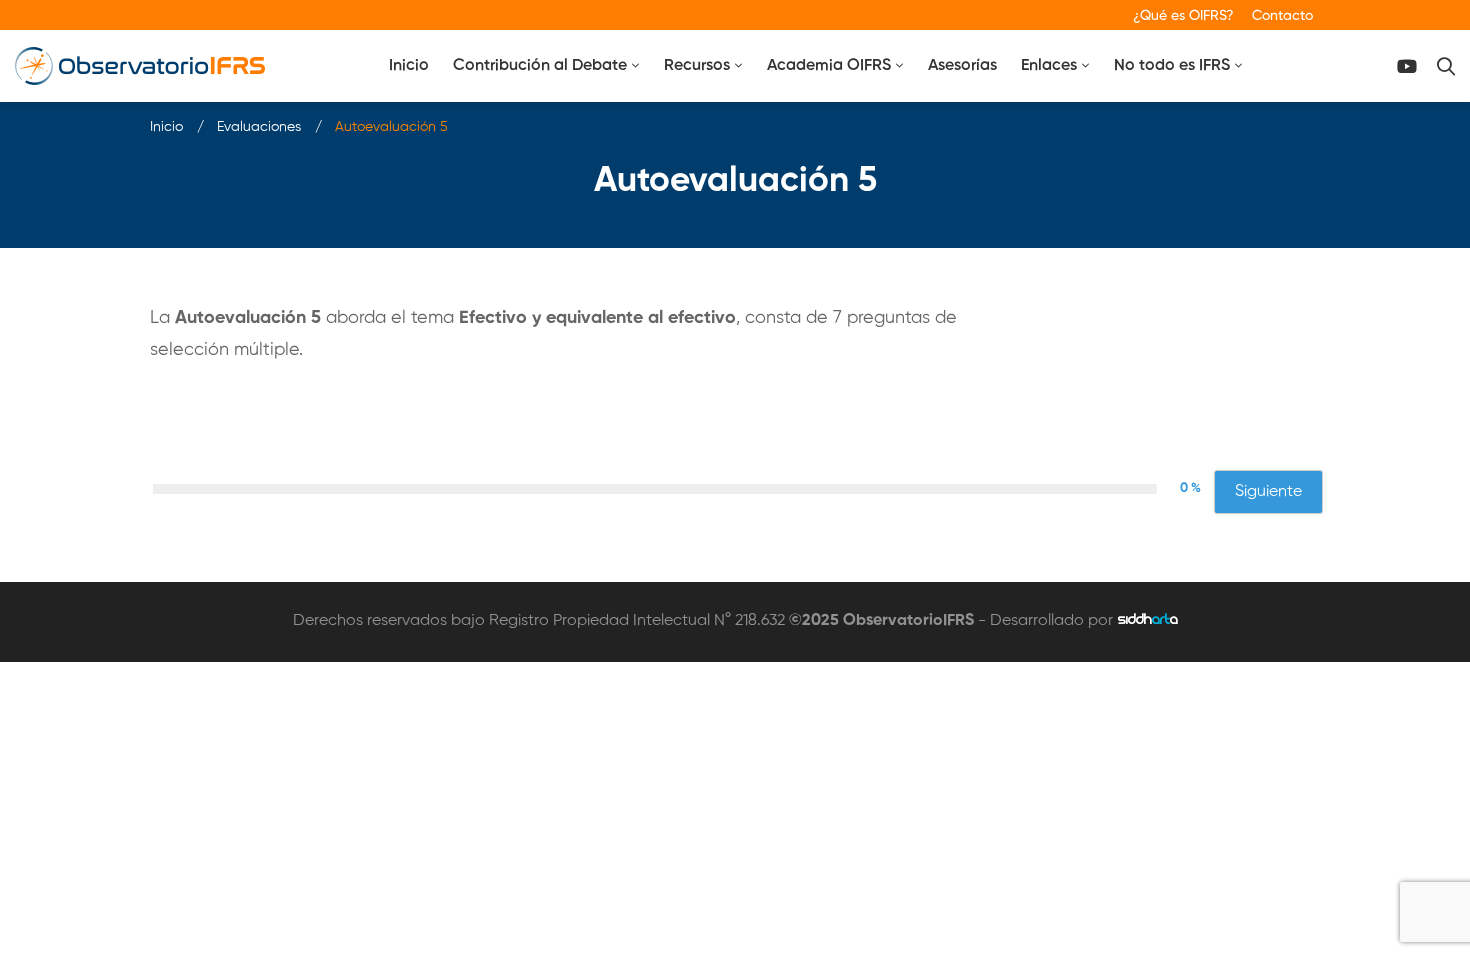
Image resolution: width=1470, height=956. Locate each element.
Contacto (1282, 16)
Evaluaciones (259, 127)
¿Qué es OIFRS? (1183, 16)
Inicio (166, 127)
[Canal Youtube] (1407, 66)
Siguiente (1268, 492)
